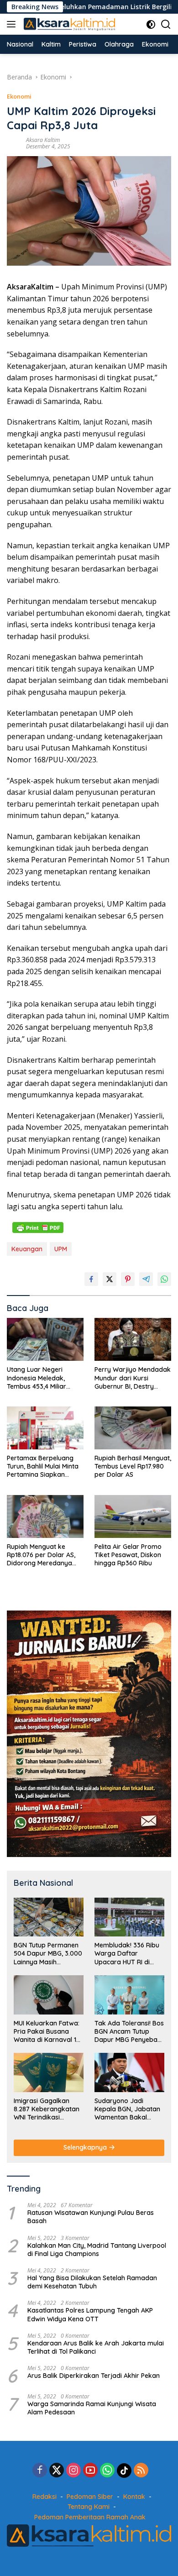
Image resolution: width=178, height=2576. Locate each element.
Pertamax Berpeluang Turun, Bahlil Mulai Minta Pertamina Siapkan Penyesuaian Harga (43, 1466)
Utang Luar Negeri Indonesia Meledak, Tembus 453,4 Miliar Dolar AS (37, 1378)
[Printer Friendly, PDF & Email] (38, 1228)
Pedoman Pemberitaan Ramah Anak (90, 2517)
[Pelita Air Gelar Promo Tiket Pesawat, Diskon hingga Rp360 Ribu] (133, 1516)
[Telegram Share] (146, 1279)
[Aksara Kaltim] (68, 24)
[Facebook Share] (91, 1279)
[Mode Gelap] (151, 24)
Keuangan (27, 1249)
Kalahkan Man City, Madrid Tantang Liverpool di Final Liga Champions (97, 2250)
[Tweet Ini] (110, 1279)
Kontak (134, 2497)
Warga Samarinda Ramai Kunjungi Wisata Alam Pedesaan (92, 2408)
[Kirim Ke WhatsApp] (164, 1279)
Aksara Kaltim (43, 140)
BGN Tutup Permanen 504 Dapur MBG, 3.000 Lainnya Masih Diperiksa (48, 1954)
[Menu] (13, 24)
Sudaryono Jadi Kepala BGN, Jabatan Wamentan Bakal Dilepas (127, 2109)
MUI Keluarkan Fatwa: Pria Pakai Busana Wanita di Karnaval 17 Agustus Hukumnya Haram (47, 2032)
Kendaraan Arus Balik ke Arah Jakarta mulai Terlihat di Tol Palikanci (96, 2347)
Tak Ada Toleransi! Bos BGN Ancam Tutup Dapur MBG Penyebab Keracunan (129, 2032)
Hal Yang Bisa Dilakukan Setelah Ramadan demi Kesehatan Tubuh (92, 2282)
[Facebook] (40, 2471)
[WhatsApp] (107, 2471)
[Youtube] (90, 2471)
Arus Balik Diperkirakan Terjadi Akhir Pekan (94, 2376)
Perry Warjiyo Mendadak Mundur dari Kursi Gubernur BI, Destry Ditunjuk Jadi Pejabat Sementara (133, 1378)
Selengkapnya (86, 2147)
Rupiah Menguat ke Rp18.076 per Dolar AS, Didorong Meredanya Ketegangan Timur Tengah (41, 1555)
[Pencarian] (166, 24)
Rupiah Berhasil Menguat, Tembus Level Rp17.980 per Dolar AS (133, 1466)
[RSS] (141, 2471)
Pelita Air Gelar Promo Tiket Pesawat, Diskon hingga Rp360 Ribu (128, 1555)
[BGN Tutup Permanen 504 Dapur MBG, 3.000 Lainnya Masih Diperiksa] (49, 1917)
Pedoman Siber (90, 2497)
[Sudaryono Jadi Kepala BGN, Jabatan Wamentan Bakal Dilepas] (129, 2072)
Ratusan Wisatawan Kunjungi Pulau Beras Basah (91, 2217)
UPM (61, 1249)
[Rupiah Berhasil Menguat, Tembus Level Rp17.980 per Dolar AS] (133, 1428)
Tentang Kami (89, 2507)
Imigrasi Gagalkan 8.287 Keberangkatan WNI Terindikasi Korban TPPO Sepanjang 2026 (47, 2109)
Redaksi (44, 2497)
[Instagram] (73, 2471)
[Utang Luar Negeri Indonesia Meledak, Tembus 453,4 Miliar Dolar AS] (45, 1339)
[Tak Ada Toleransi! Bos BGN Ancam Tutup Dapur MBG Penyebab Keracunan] (129, 1995)
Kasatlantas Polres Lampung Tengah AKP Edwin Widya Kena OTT (90, 2314)
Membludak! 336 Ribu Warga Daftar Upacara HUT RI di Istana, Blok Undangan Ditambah (129, 1954)
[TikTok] (124, 2471)
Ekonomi (19, 96)
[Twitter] (57, 2471)
